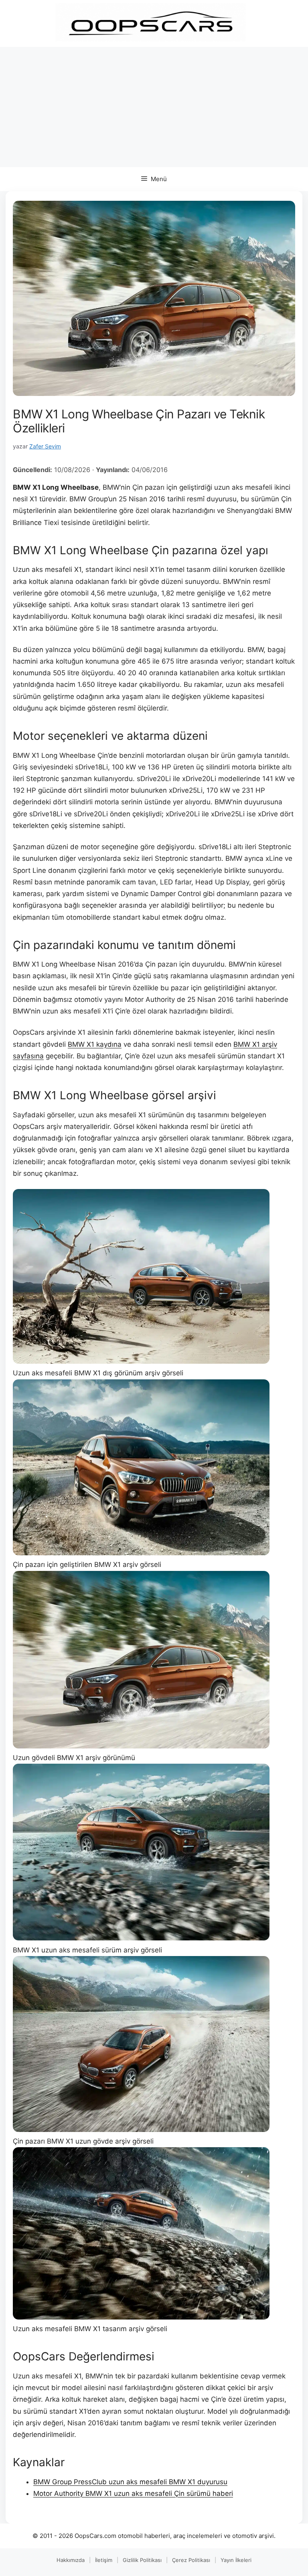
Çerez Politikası (191, 2560)
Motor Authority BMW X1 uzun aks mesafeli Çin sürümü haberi (133, 2493)
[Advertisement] (154, 107)
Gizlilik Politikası (142, 2560)
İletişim (104, 2560)
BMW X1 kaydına (95, 1044)
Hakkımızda (71, 2560)
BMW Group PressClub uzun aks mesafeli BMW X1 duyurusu (130, 2482)
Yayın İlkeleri (236, 2560)
